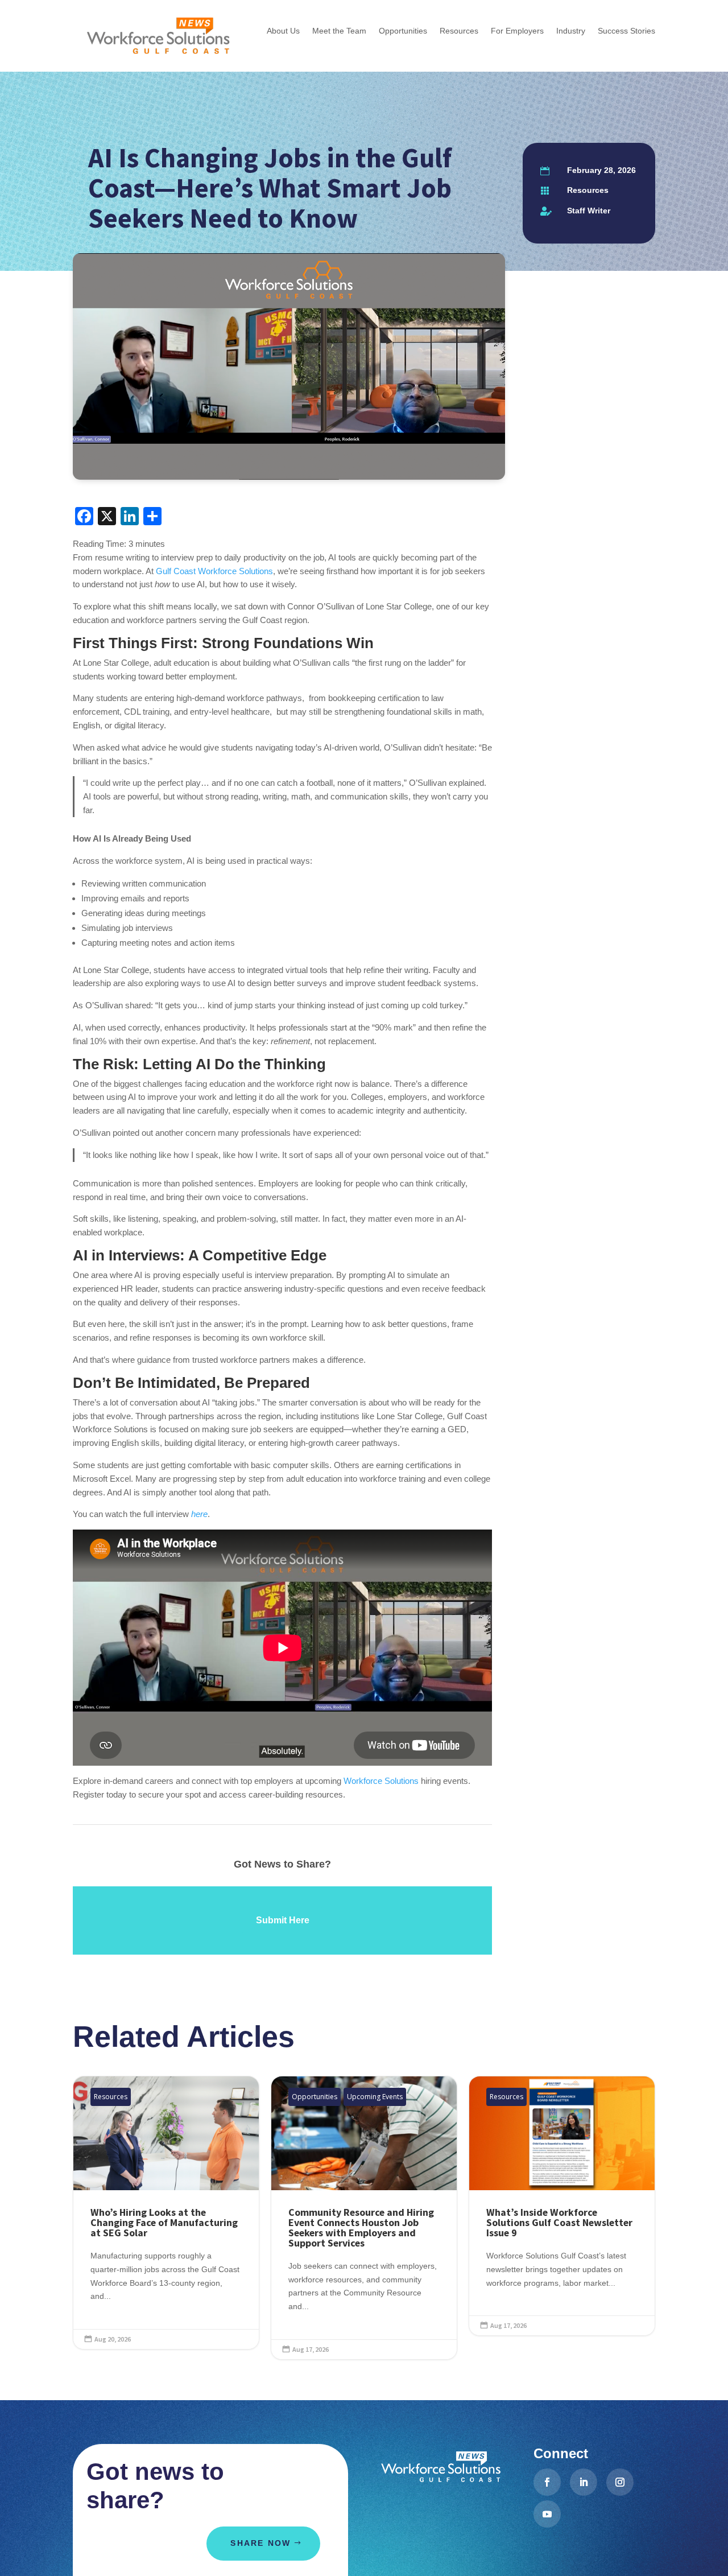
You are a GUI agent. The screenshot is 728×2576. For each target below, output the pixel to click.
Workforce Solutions (381, 1781)
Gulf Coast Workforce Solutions (214, 571)
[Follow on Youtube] (547, 2514)
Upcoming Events (375, 2097)
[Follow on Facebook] (547, 2482)
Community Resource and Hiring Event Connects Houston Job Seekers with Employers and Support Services (364, 2218)
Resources (588, 190)
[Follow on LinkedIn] (584, 2482)
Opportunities (315, 2097)
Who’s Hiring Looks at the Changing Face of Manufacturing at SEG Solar (166, 2213)
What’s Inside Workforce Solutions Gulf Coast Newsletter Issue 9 (562, 2206)
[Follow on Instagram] (620, 2482)
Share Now (260, 2543)
